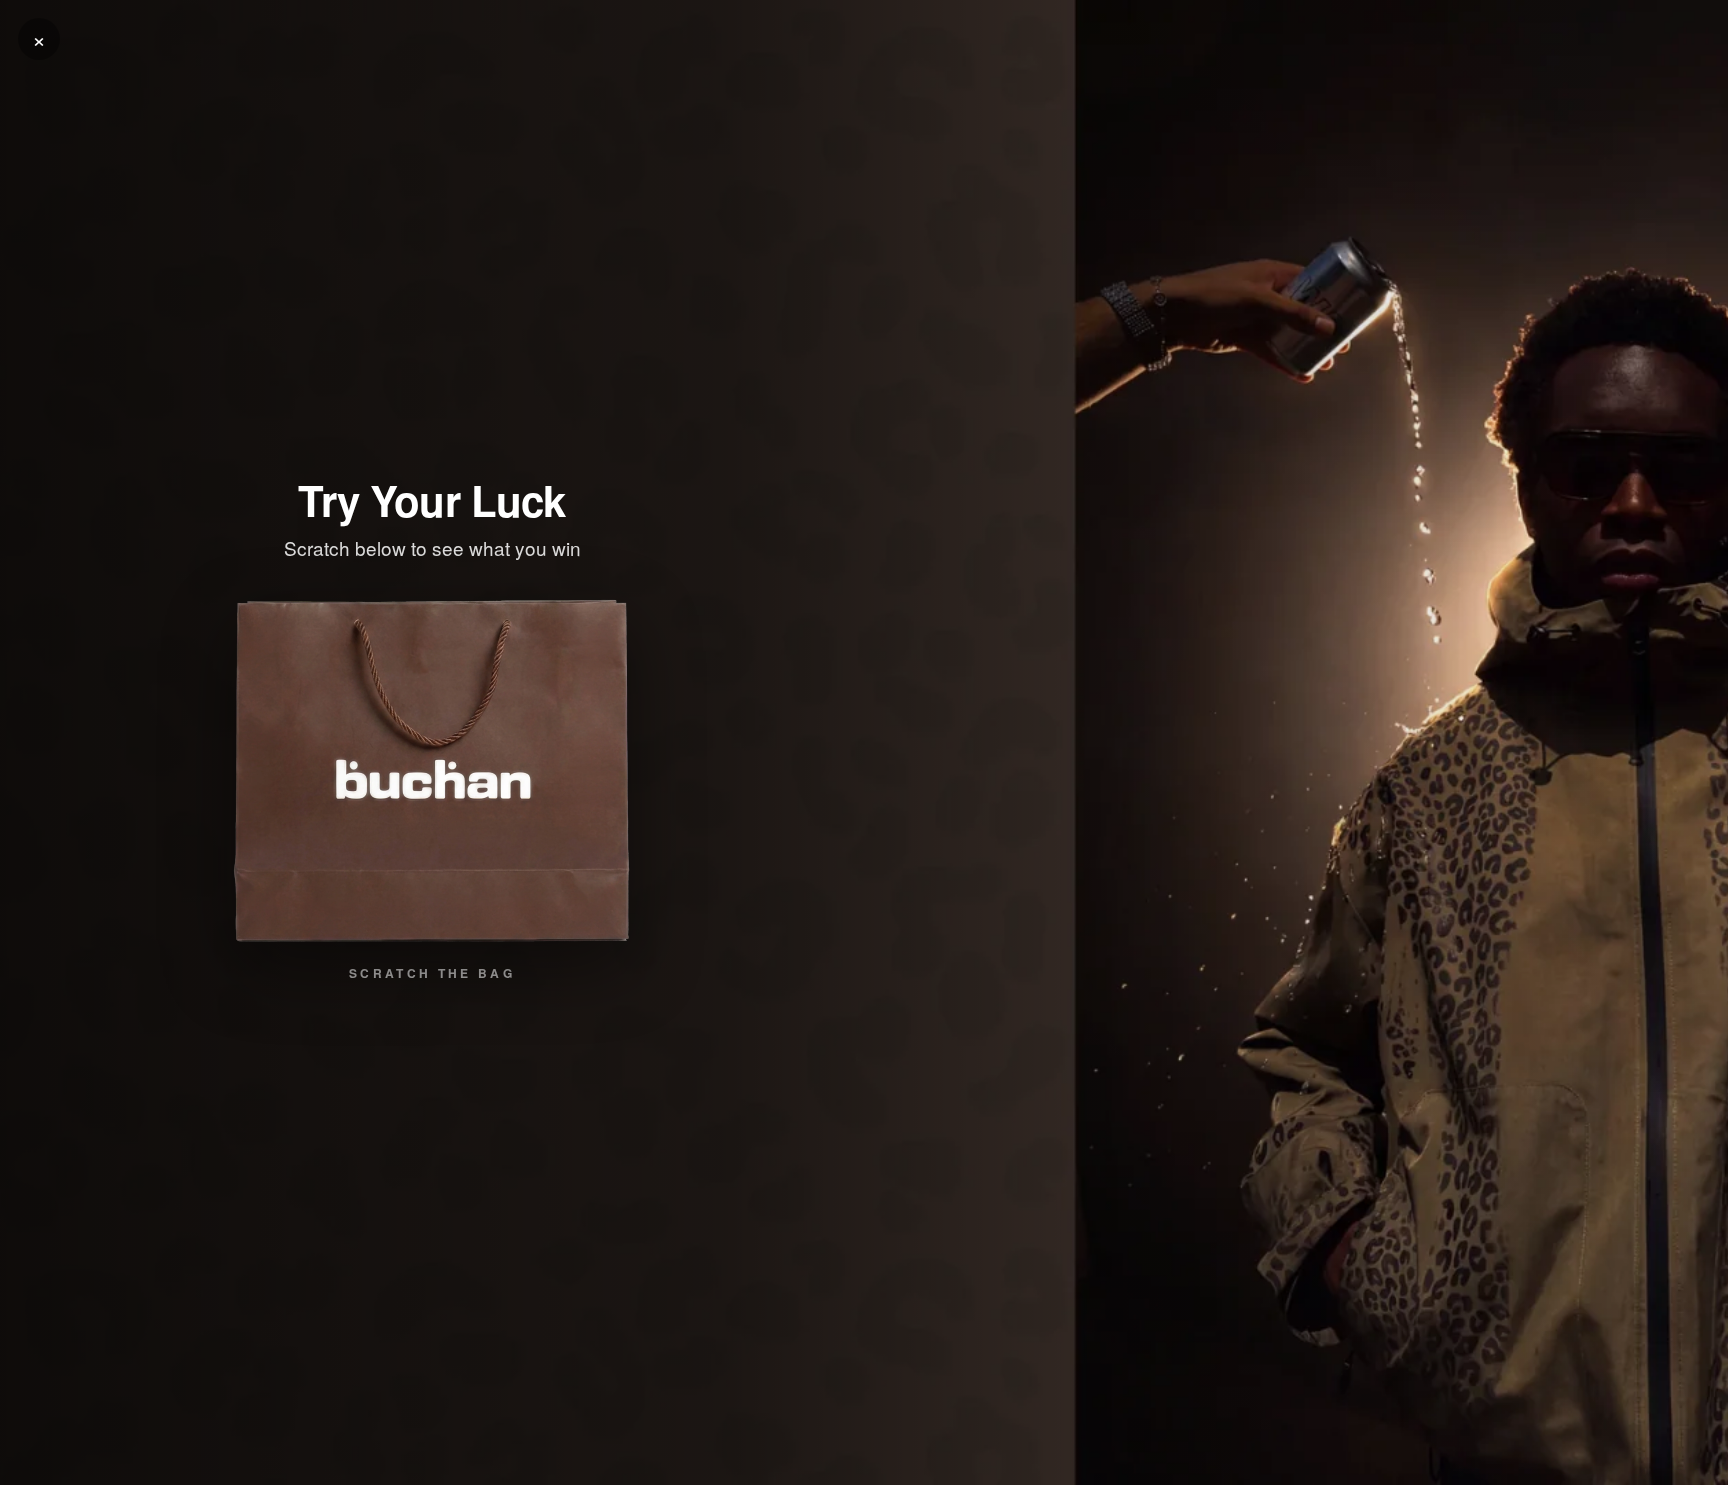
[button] (432, 771)
